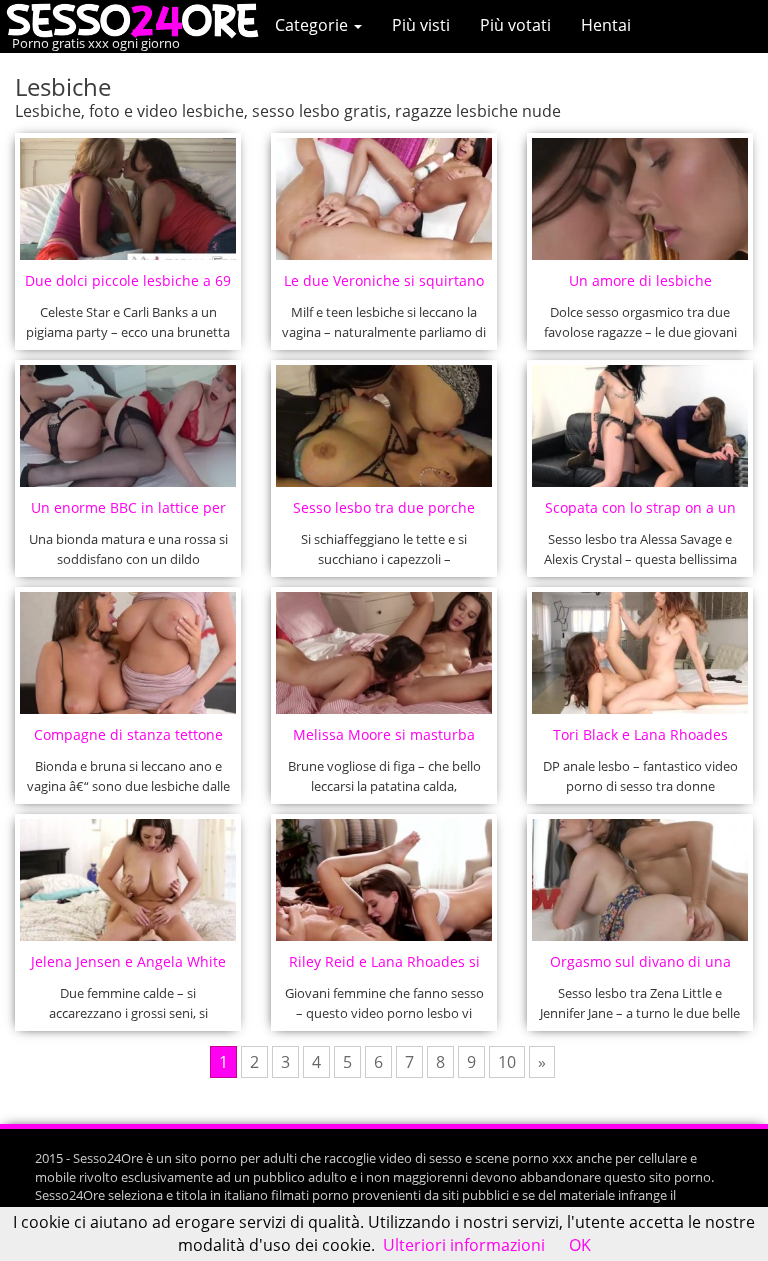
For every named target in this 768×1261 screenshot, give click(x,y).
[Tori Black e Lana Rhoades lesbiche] (640, 653)
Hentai (606, 25)
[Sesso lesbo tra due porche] (384, 426)
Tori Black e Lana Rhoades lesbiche (640, 740)
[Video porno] (137, 19)
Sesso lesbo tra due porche (384, 507)
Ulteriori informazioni (464, 1245)
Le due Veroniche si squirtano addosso (384, 286)
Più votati (515, 25)
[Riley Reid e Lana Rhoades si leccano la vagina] (384, 880)
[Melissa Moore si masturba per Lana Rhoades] (384, 653)
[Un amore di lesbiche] (640, 199)
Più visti (421, 25)
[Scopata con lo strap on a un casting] (640, 426)
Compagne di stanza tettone (128, 734)
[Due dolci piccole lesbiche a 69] (128, 199)
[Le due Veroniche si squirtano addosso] (384, 199)
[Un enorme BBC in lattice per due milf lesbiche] (128, 426)
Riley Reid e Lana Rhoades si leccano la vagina (384, 967)
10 (507, 1062)
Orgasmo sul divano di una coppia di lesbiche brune (640, 967)
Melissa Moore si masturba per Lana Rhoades (384, 740)
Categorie (313, 25)
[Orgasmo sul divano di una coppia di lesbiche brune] (640, 880)
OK (580, 1245)
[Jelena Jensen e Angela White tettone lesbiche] (128, 880)
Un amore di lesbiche (640, 280)
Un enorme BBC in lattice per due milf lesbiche (128, 513)
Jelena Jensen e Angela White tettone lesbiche (128, 967)
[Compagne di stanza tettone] (128, 653)
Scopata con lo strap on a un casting (640, 513)
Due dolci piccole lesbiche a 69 (128, 280)
